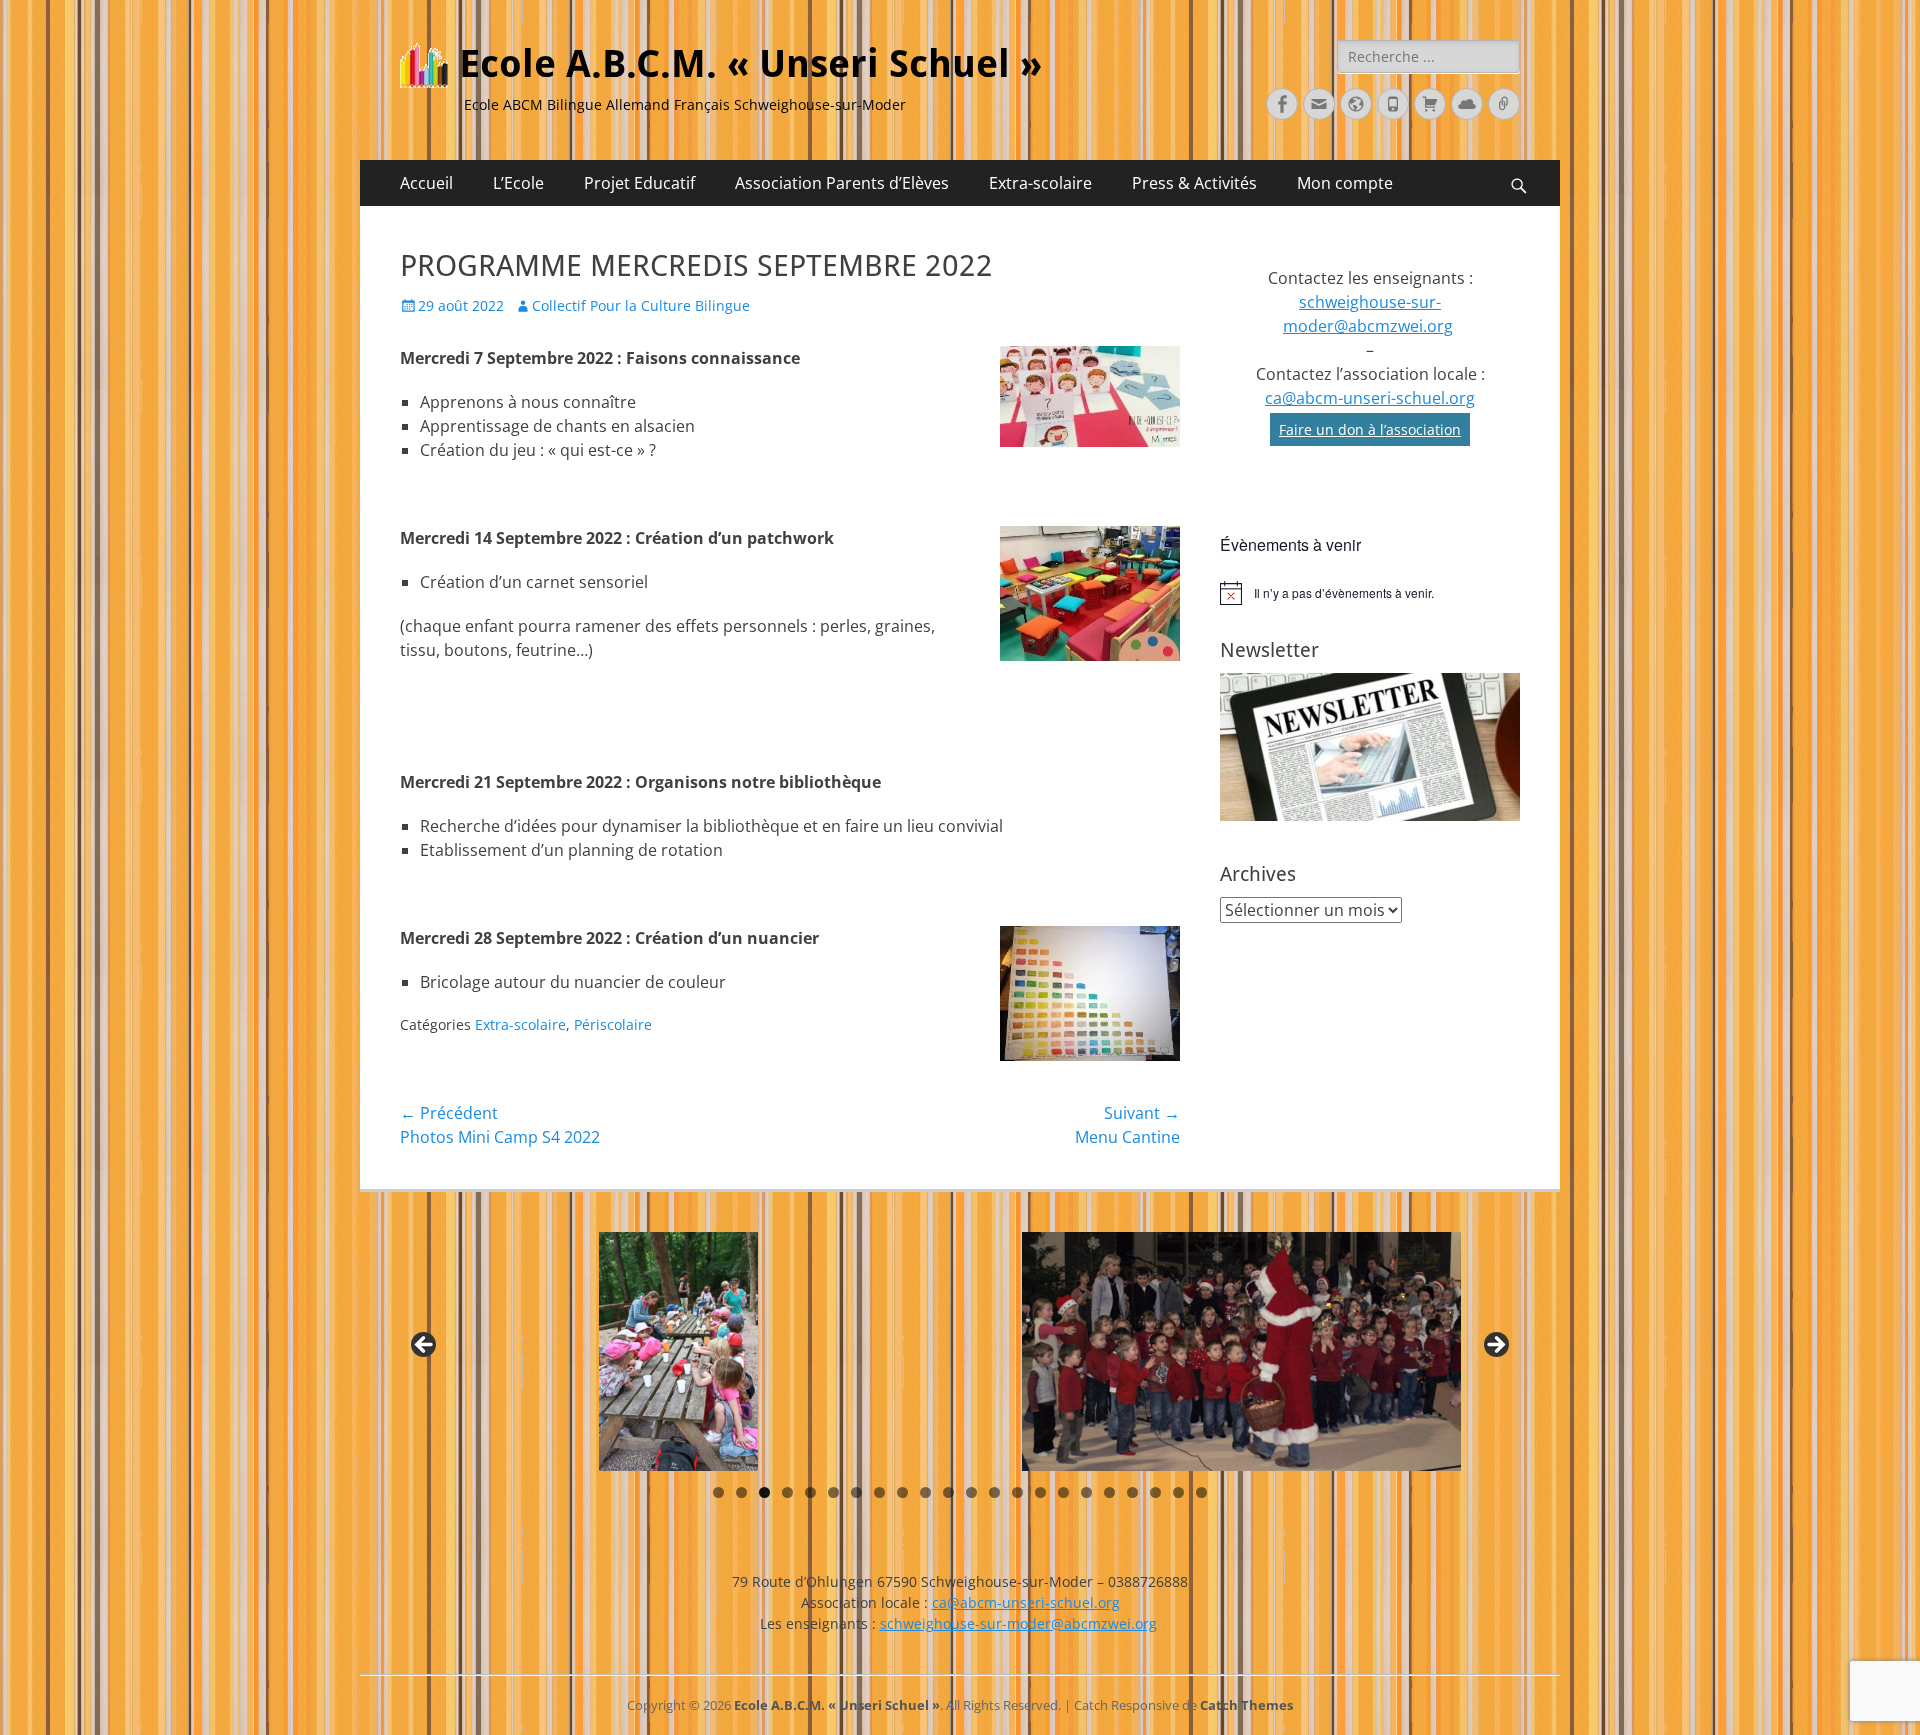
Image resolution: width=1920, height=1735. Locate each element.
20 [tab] (1155, 1492)
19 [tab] (1132, 1492)
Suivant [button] (1495, 1346)
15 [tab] (1040, 1492)
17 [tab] (1086, 1492)
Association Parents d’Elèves (842, 183)
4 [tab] (787, 1492)
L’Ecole (518, 183)
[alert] (1370, 593)
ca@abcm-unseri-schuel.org (1370, 398)
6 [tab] (833, 1492)
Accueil (426, 183)
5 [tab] (810, 1492)
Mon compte (1345, 183)
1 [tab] (718, 1492)
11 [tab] (948, 1492)
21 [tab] (1178, 1492)
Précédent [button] (425, 1346)
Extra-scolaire (1040, 183)
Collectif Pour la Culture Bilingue (641, 305)
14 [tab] (1017, 1492)
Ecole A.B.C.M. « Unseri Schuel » (750, 64)
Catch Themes (1246, 1705)
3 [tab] (764, 1492)
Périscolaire (613, 1024)
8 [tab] (879, 1492)
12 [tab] (971, 1492)
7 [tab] (856, 1492)
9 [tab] (902, 1492)
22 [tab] (1201, 1492)
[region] (960, 1351)
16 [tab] (1063, 1492)
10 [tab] (925, 1492)
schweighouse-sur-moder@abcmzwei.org (1018, 1623)
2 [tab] (741, 1492)
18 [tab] (1109, 1492)
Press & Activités (1194, 183)
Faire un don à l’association (1370, 429)
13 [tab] (994, 1492)
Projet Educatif (639, 183)
